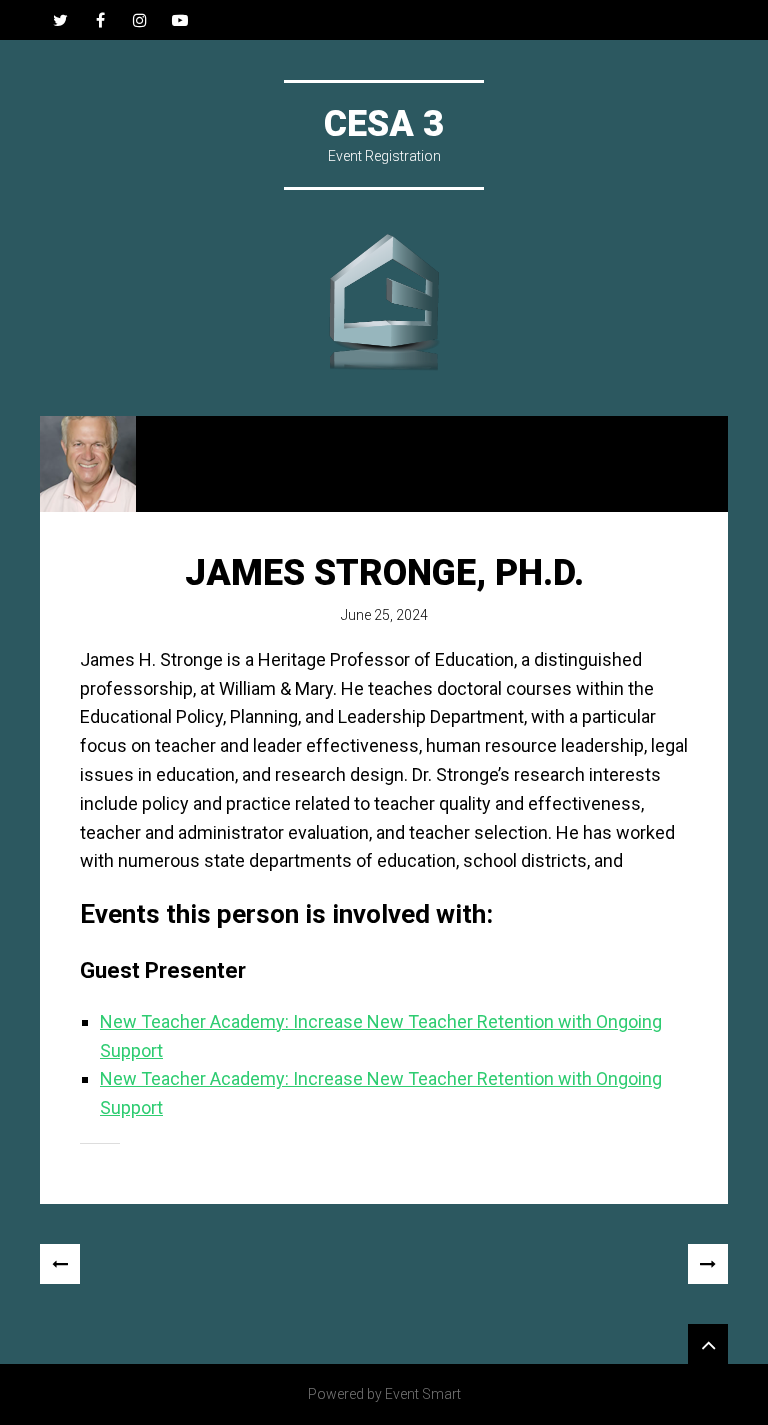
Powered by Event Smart (384, 1394)
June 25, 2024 (384, 615)
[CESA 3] (384, 303)
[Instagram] (140, 20)
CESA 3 (384, 124)
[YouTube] (180, 20)
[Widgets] (708, 1344)
